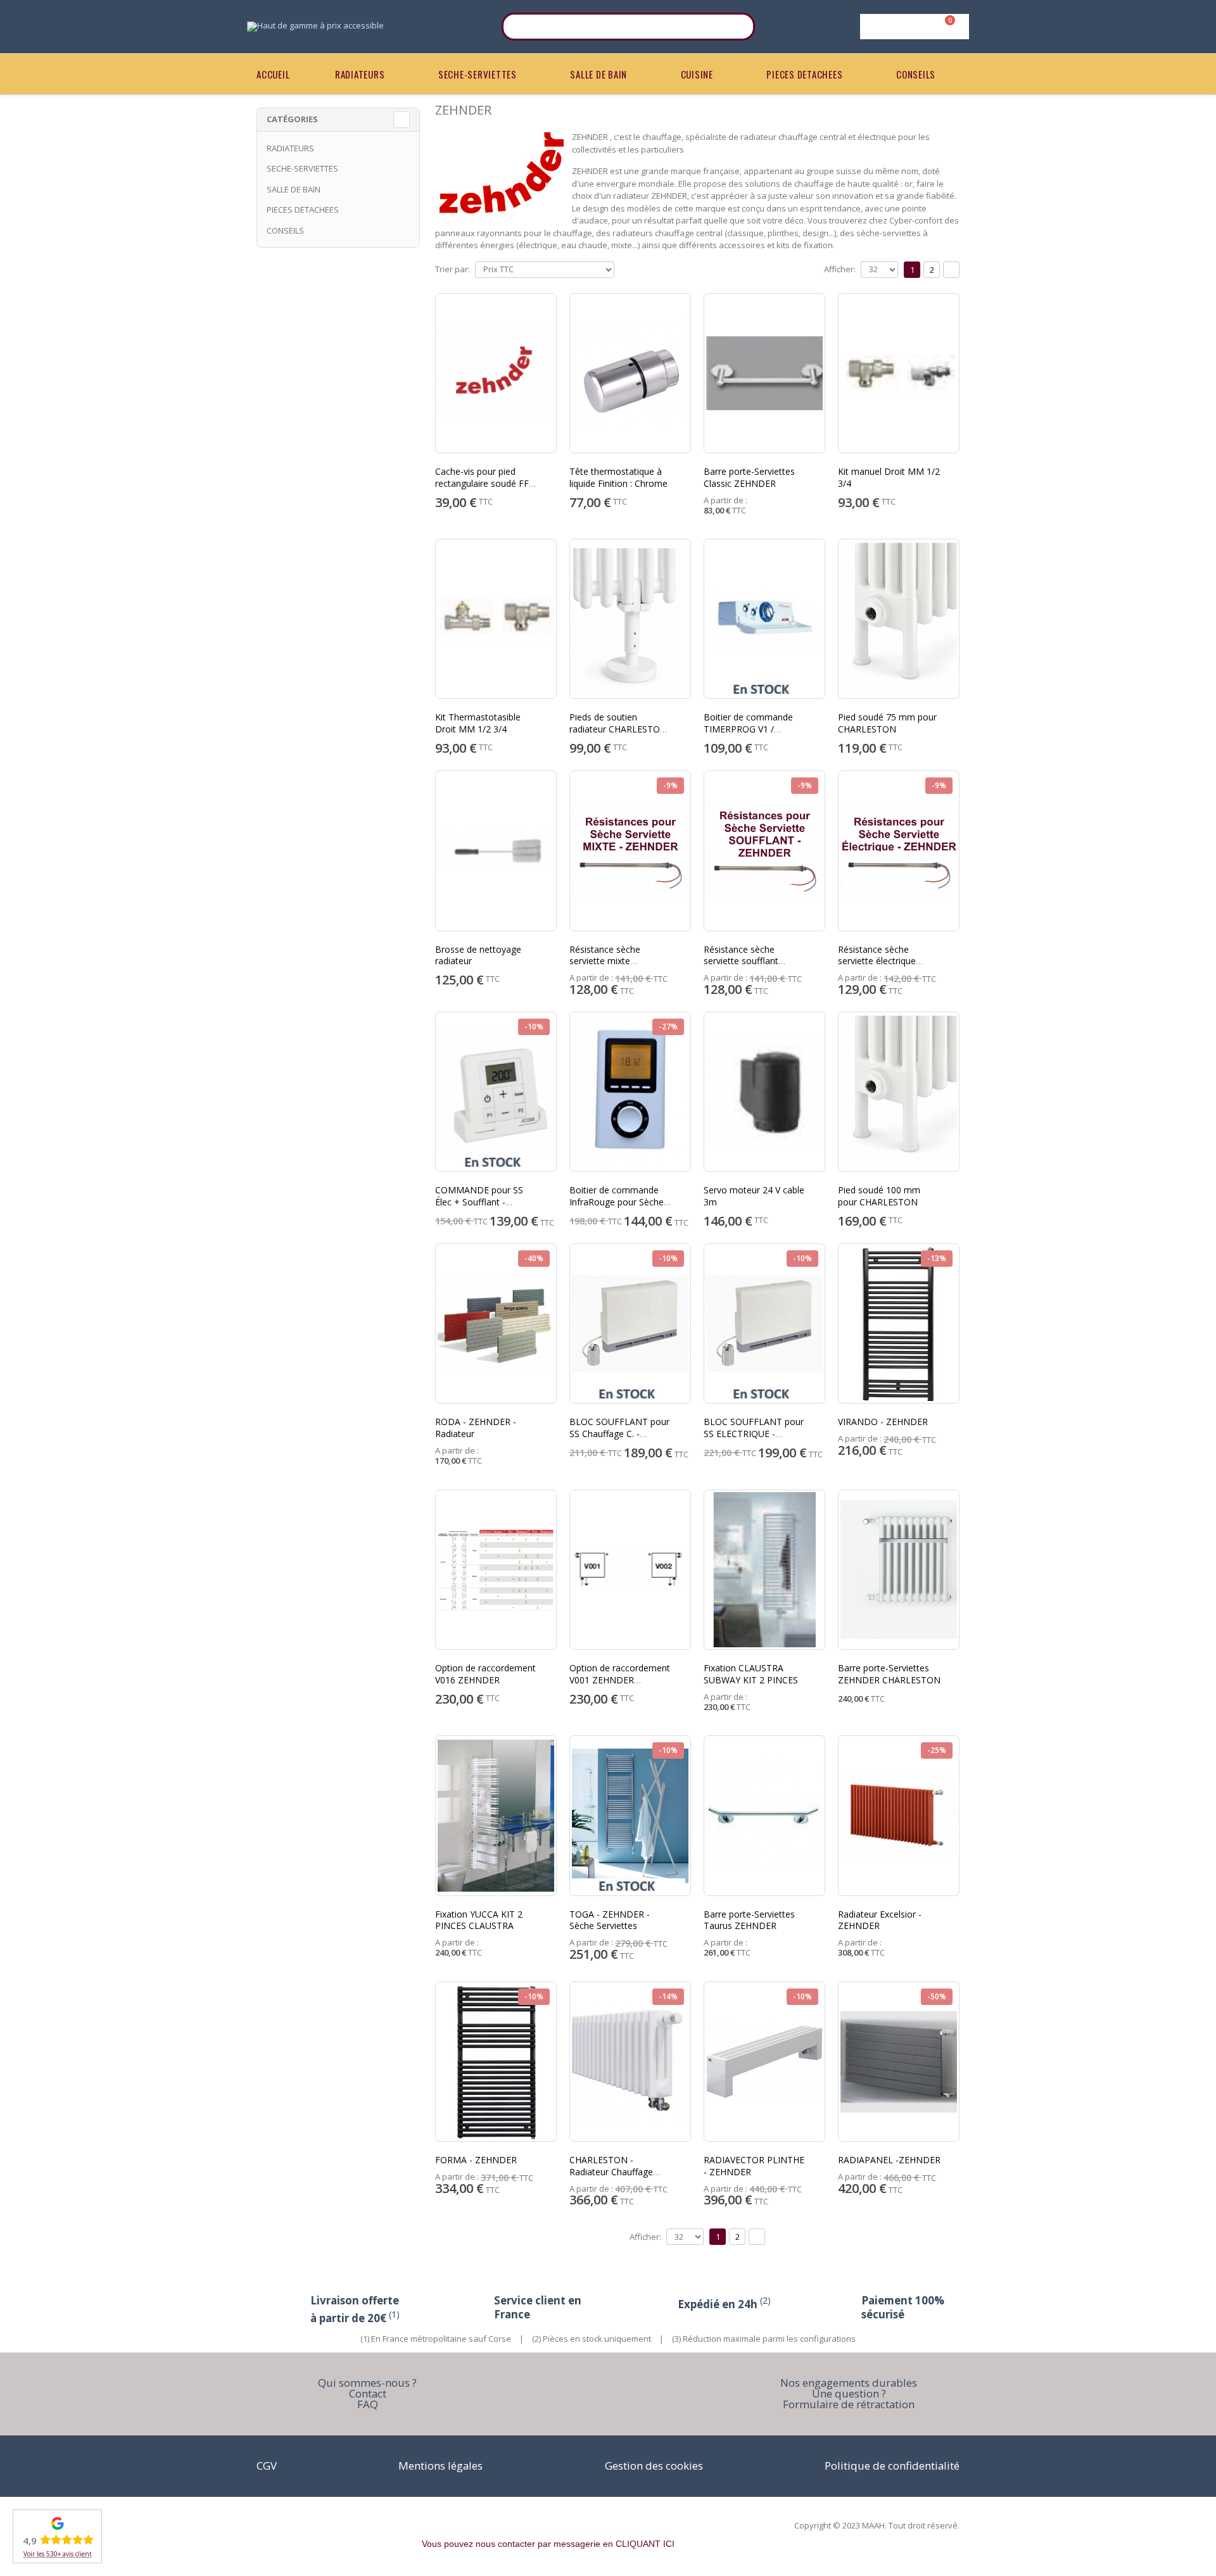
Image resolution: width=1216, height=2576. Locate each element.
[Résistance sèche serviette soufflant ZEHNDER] (764, 851)
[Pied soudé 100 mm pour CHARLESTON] (899, 1092)
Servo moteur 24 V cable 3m (754, 1196)
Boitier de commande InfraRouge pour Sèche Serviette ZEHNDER (617, 1202)
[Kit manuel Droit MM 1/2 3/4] (899, 373)
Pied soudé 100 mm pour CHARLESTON (879, 1196)
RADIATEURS (360, 74)
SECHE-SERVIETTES (478, 74)
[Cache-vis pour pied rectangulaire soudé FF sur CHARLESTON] (496, 373)
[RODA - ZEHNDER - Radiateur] (496, 1323)
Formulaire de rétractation (849, 2404)
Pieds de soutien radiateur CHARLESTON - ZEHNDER (618, 729)
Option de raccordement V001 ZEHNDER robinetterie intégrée (620, 1680)
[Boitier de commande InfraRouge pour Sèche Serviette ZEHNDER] (630, 1092)
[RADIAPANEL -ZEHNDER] (899, 2062)
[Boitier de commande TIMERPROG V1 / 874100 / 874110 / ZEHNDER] (764, 619)
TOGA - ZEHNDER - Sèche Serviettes (610, 1920)
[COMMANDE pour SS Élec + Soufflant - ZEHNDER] (496, 1092)
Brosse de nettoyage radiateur (478, 955)
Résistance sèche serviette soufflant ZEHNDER (741, 961)
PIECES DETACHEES (804, 74)
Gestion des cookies (654, 2466)
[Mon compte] (912, 27)
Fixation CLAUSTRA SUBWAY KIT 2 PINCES (751, 1674)
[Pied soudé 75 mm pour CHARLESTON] (899, 619)
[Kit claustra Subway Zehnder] (764, 1570)
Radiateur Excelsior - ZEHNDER (880, 1920)
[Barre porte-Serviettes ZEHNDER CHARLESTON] (899, 1570)
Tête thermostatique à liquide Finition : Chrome (618, 477)
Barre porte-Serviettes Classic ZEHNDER (749, 477)
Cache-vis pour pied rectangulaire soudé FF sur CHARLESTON (482, 483)
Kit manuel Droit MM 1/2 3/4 (889, 477)
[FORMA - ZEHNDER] (496, 2062)
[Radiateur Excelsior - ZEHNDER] (899, 1815)
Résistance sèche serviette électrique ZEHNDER (877, 961)
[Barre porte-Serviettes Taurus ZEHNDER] (764, 1815)
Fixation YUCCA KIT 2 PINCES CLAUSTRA (479, 1920)
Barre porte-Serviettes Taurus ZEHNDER (749, 1920)
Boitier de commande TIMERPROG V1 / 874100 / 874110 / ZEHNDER (748, 735)
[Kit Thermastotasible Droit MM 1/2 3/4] (496, 619)
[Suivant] (951, 270)
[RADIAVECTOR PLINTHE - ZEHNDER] (764, 2062)
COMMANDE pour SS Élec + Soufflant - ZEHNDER (479, 1202)
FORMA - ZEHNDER (476, 2160)
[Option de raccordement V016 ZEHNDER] (496, 1570)
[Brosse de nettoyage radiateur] (496, 851)
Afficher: (840, 269)
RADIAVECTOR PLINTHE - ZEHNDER (754, 2166)
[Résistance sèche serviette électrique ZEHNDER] (899, 851)
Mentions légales (440, 2466)
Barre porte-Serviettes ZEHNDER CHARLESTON (889, 1674)
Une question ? (849, 2393)
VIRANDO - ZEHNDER (883, 1422)
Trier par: (453, 269)
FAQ (368, 2404)
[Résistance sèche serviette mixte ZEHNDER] (630, 851)
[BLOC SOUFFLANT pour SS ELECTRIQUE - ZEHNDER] (764, 1323)
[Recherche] (737, 27)
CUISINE (697, 74)
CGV (267, 2466)
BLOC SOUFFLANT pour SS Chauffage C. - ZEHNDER (619, 1434)
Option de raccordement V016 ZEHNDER (485, 1674)
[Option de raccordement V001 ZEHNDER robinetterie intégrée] (630, 1570)
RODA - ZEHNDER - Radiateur (476, 1428)
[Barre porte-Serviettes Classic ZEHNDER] (764, 373)
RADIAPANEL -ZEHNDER (889, 2160)
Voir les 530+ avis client (58, 2554)
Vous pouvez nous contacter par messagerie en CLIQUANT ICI (548, 2544)
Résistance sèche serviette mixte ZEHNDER (605, 961)
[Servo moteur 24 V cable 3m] (764, 1092)
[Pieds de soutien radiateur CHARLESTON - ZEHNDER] (630, 619)
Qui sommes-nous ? (367, 2383)
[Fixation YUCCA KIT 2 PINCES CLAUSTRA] (496, 1815)
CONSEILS (916, 74)
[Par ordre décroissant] (624, 268)
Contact (368, 2393)
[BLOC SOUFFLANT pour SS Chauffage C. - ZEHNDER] (630, 1323)
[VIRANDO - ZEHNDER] (899, 1323)
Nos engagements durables (849, 2383)
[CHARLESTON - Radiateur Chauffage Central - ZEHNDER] (630, 2062)
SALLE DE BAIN (598, 74)
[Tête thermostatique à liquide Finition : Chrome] (630, 373)
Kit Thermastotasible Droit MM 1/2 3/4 (478, 723)
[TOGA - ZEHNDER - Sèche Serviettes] (630, 1815)
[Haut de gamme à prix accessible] (315, 27)
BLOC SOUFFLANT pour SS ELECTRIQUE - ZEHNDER (754, 1434)
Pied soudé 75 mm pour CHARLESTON (887, 723)
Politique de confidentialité (892, 2466)
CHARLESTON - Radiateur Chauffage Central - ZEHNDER (611, 2172)
